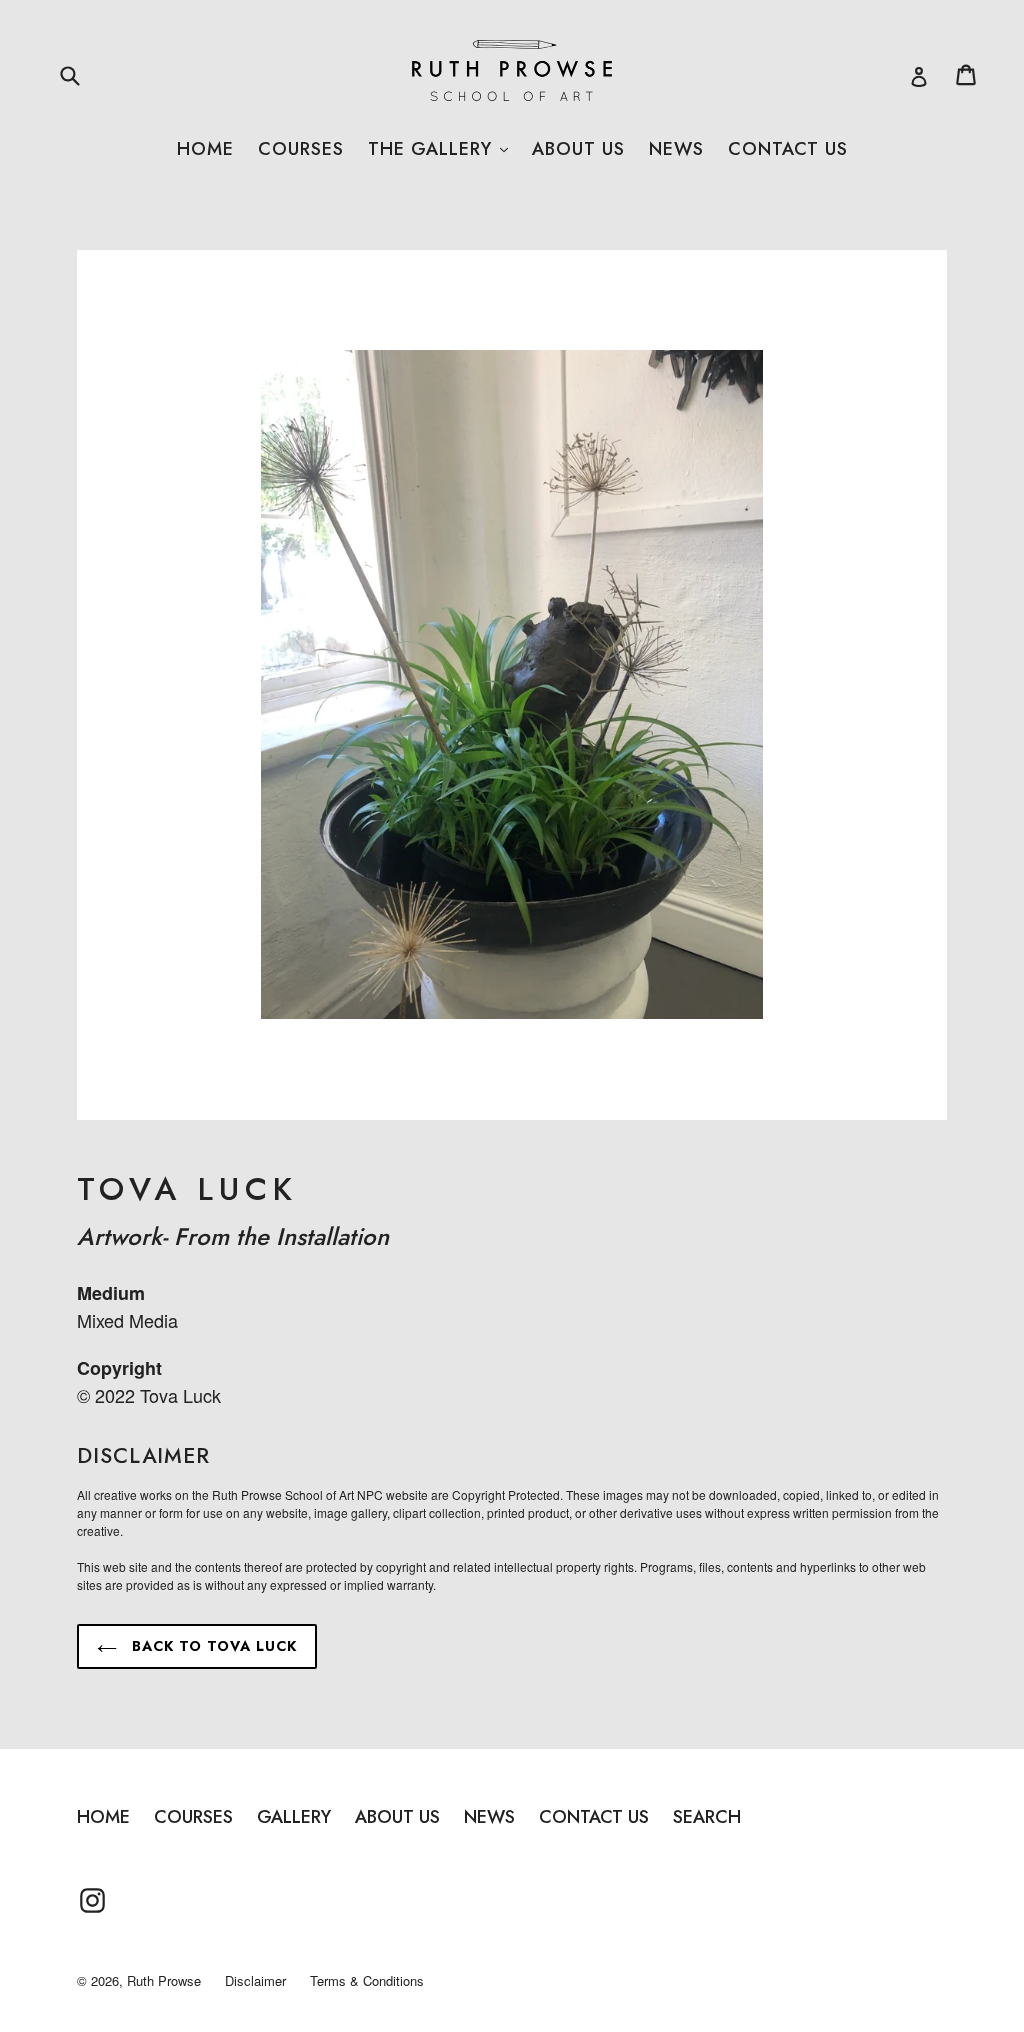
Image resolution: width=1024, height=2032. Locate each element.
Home (205, 149)
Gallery (294, 1817)
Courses (301, 149)
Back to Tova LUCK (212, 1646)
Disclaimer (255, 1980)
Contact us (788, 149)
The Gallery (438, 149)
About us (578, 149)
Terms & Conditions (367, 1980)
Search (707, 1817)
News (676, 149)
